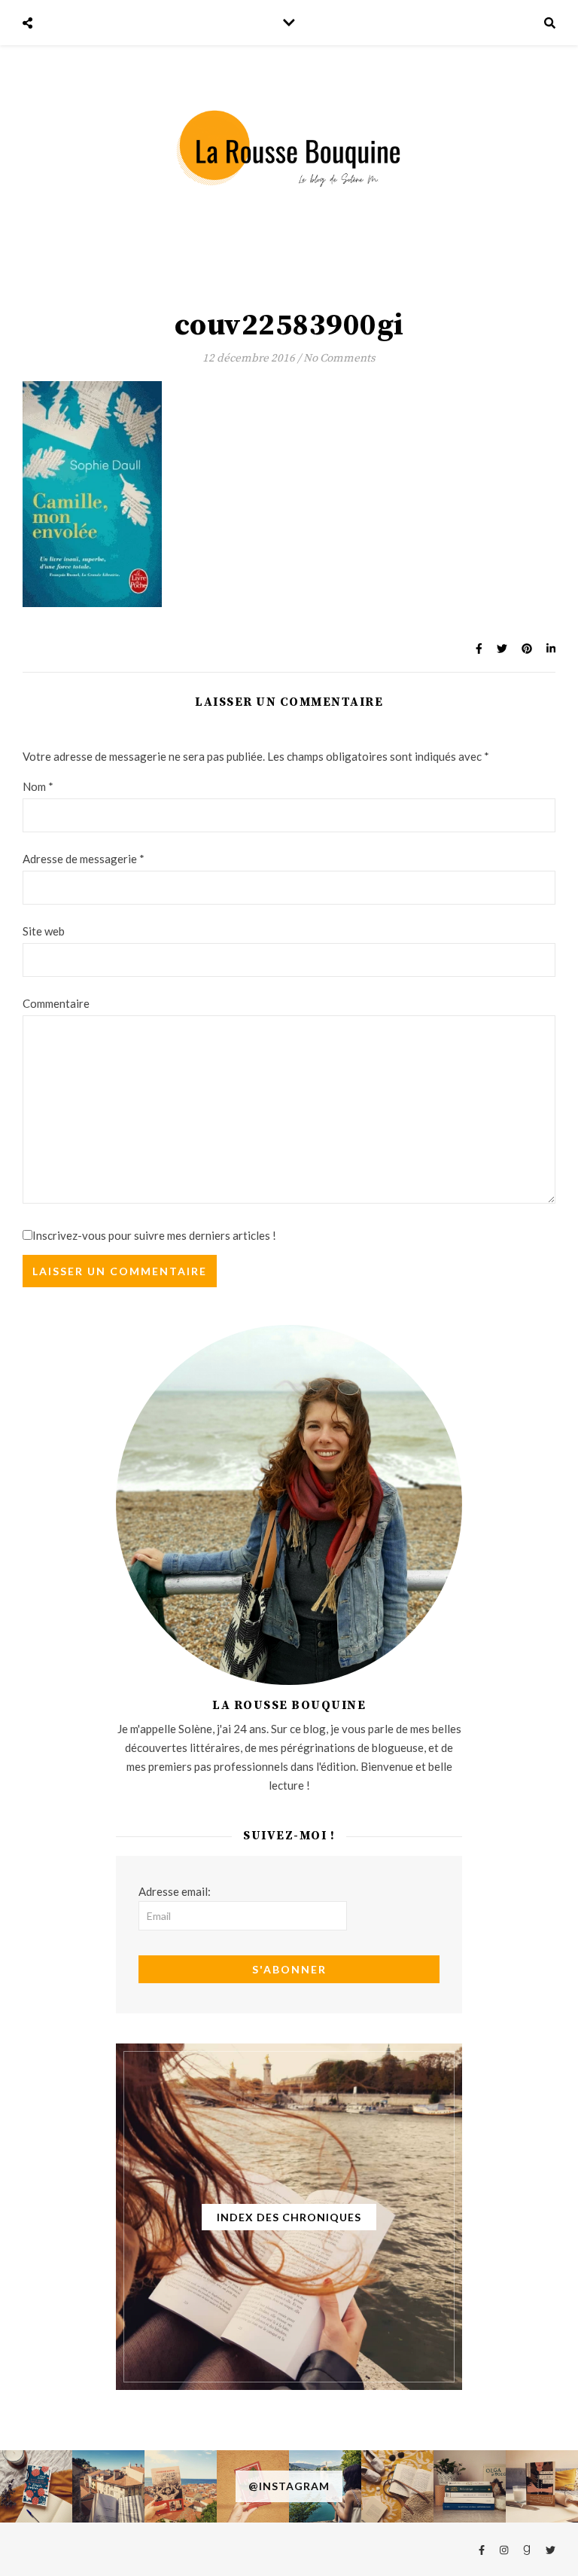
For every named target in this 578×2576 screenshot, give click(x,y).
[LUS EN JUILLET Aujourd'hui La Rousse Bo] (470, 2486)
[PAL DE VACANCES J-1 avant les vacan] (397, 2486)
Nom (38, 786)
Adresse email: (175, 1891)
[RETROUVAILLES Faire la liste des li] (181, 2486)
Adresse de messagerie (84, 859)
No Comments (339, 358)
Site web (44, 931)
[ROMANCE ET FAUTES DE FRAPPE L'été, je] (36, 2486)
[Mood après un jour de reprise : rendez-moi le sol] (108, 2486)
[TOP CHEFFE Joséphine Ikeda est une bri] (542, 2486)
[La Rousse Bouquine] (289, 148)
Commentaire (56, 1003)
